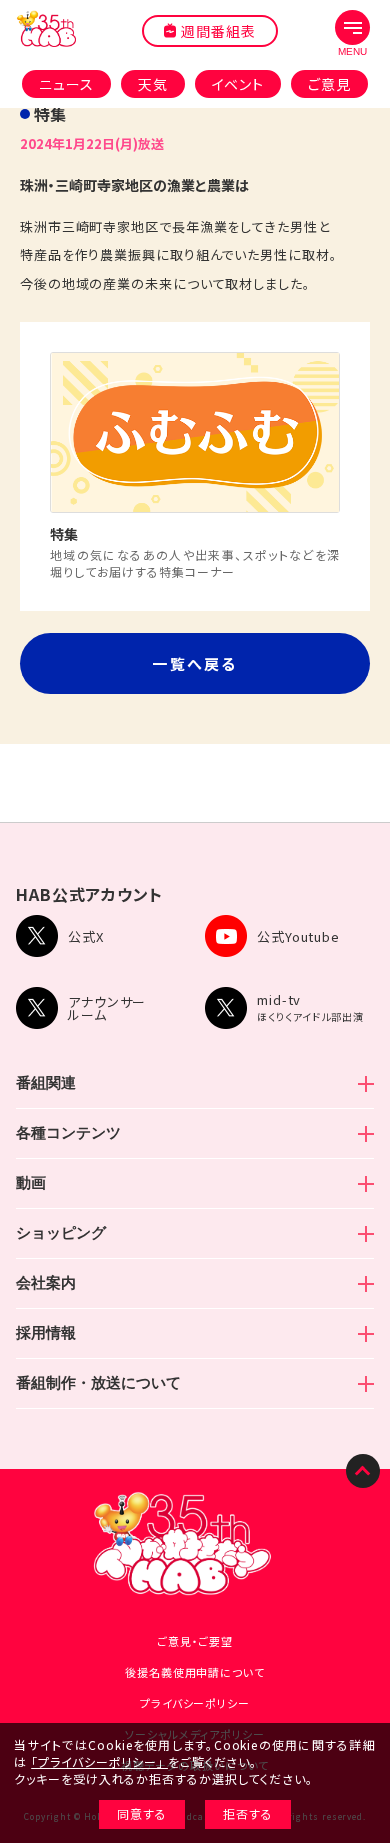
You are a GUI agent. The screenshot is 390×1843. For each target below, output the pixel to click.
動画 (31, 1182)
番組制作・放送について (98, 1382)
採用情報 (46, 1332)
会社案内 (46, 1282)
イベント (238, 84)
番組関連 (46, 1082)
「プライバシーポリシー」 (97, 1761)
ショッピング (61, 1232)
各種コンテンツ (68, 1132)
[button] (352, 33)
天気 (153, 84)
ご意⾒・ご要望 (195, 1641)
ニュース (66, 84)
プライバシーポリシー (195, 1703)
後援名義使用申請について (195, 1672)
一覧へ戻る (194, 663)
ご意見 (329, 84)
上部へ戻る (363, 1471)
